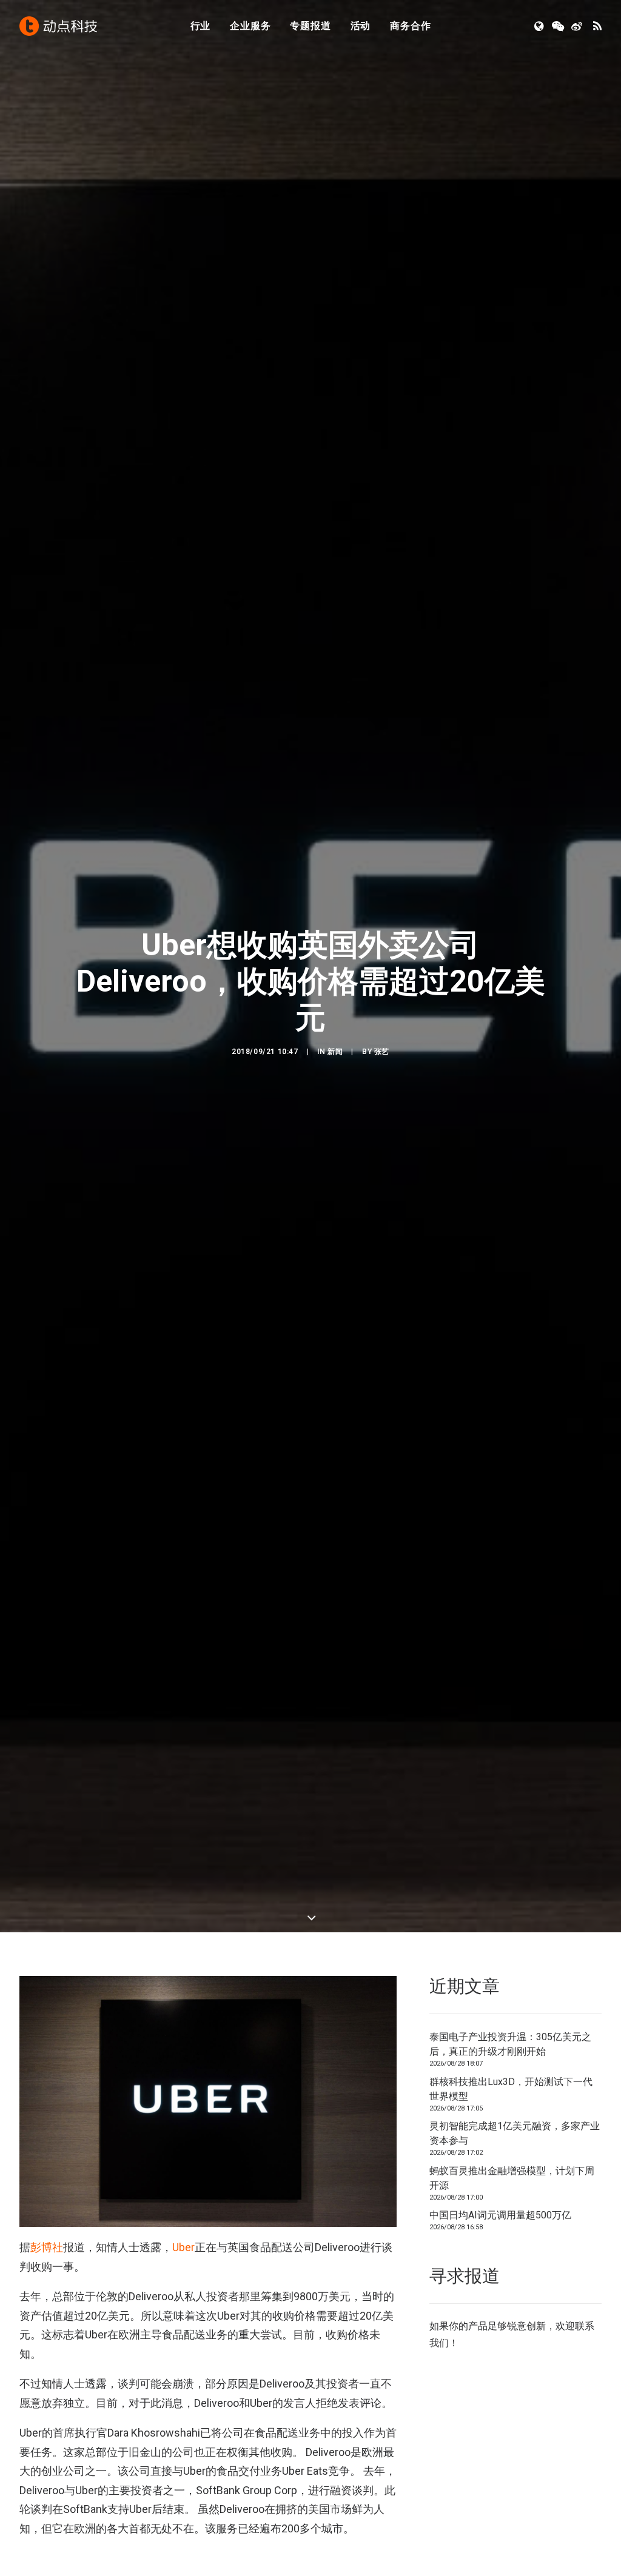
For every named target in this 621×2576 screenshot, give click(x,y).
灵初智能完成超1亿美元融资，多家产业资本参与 (515, 2133)
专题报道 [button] (310, 26)
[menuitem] (201, 26)
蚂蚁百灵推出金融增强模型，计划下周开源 (512, 2178)
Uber (183, 2247)
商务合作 (410, 26)
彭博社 (47, 2247)
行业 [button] (201, 26)
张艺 (382, 1052)
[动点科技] (58, 26)
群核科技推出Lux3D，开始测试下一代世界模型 (511, 2089)
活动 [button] (361, 26)
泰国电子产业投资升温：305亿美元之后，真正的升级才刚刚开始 (510, 2044)
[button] (540, 26)
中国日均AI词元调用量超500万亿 (500, 2215)
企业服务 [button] (250, 26)
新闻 (335, 1052)
